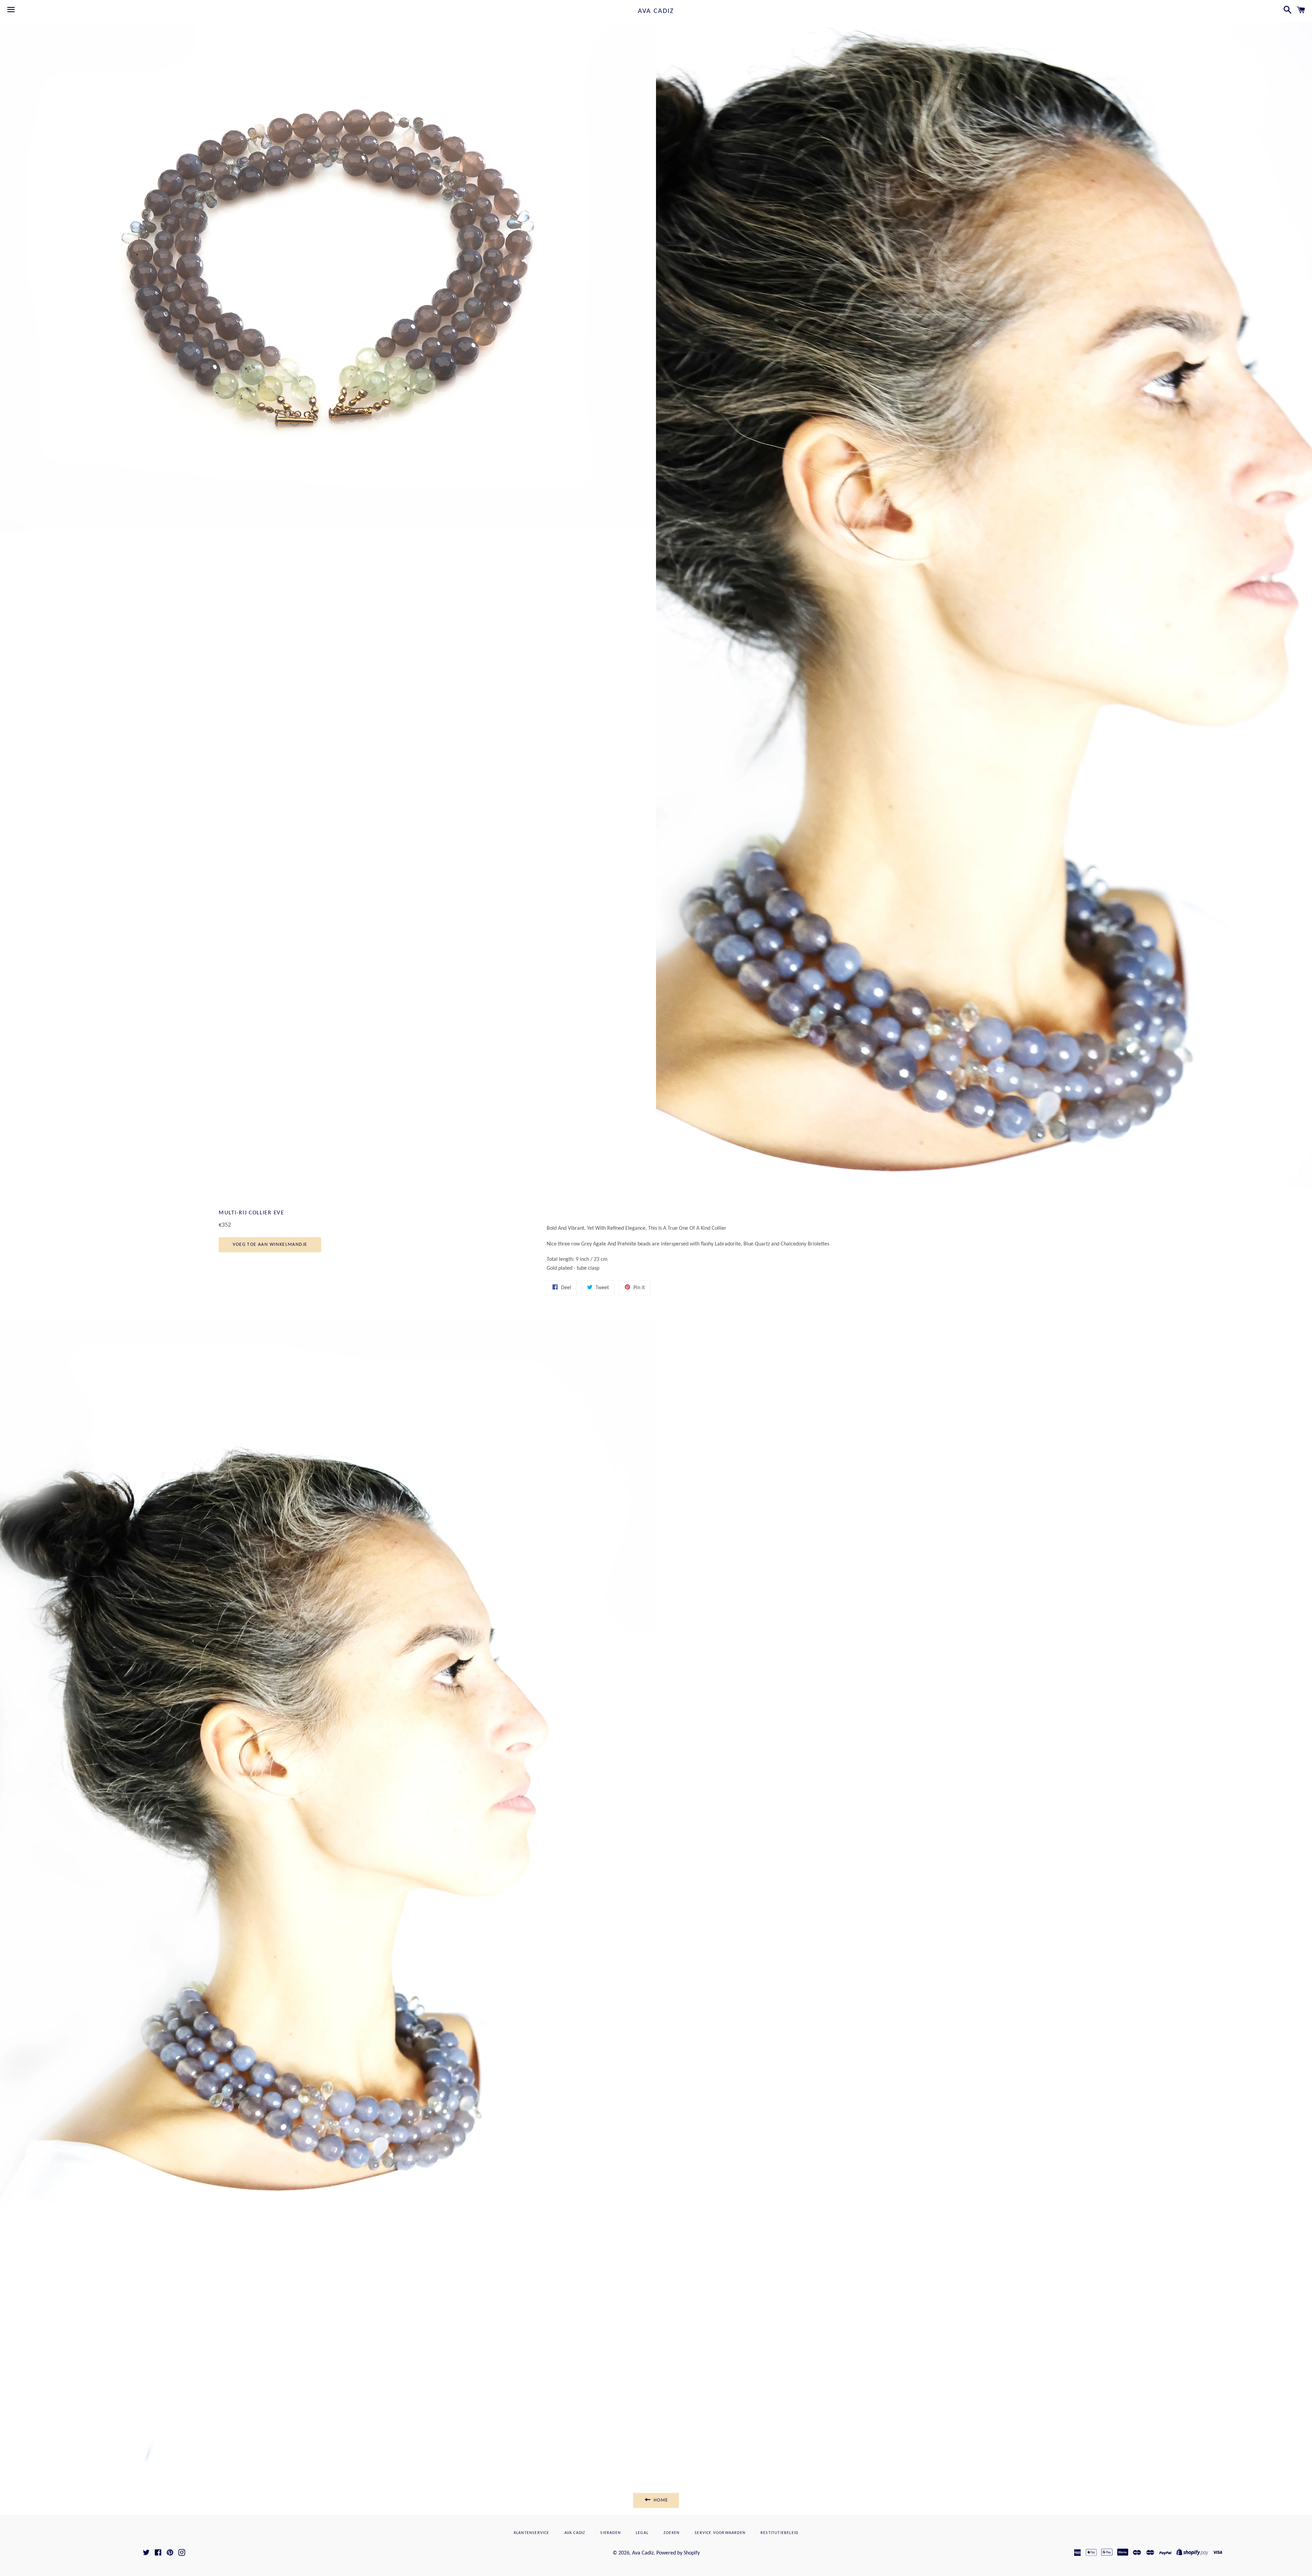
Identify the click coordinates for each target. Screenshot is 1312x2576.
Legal (642, 2533)
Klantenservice (532, 2533)
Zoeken (672, 2533)
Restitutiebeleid (779, 2533)
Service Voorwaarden (720, 2533)
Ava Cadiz (656, 11)
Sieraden (611, 2533)
